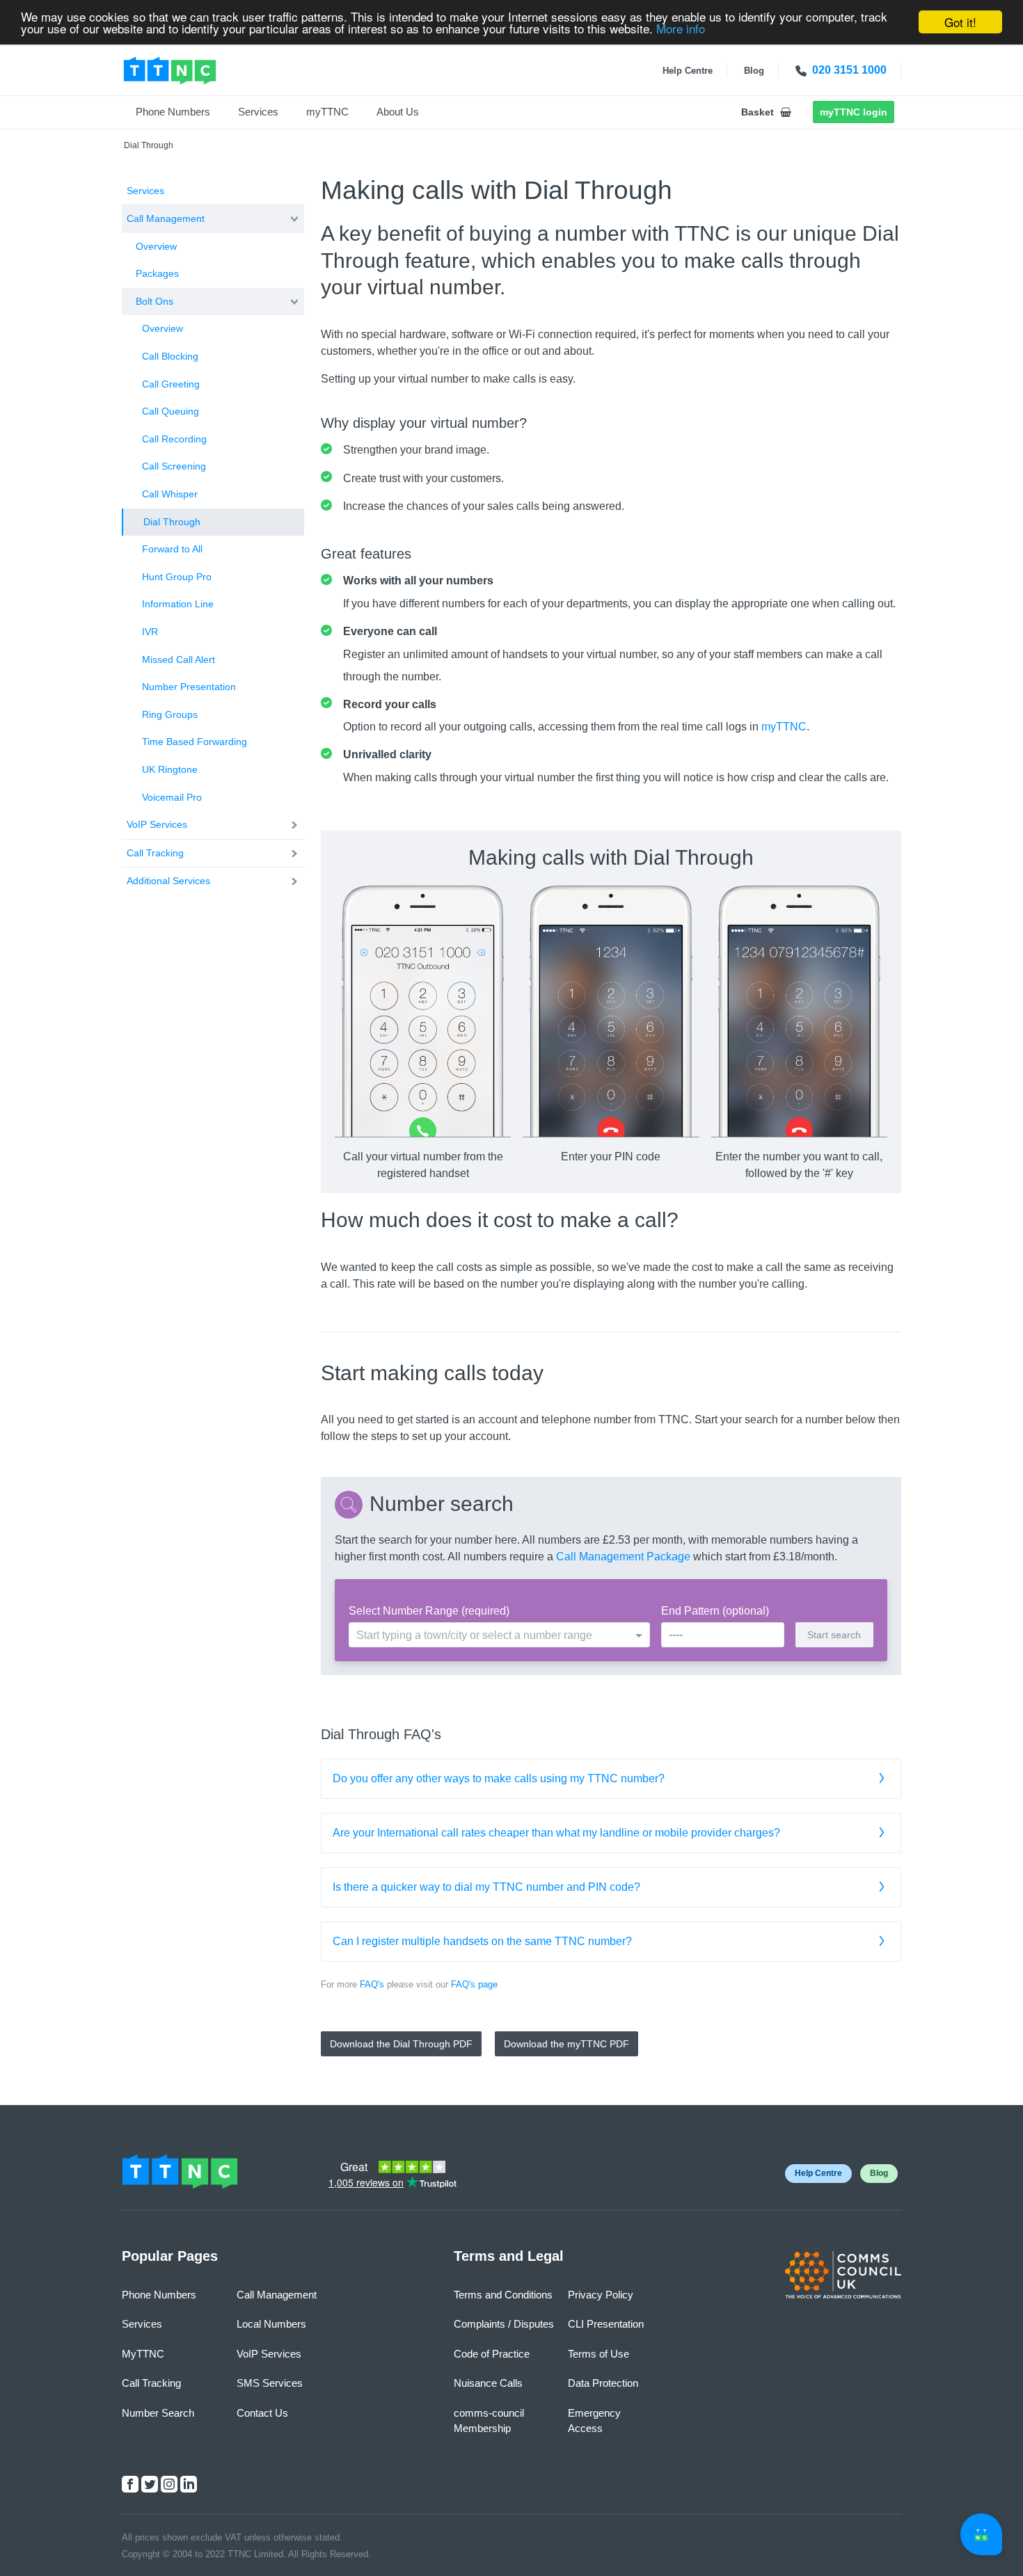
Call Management (166, 218)
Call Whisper (170, 494)
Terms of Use (598, 2354)
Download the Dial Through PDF (401, 2044)
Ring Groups (170, 714)
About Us (398, 112)
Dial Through (172, 522)
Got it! (960, 22)
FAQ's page (474, 1984)
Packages (157, 273)
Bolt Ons (154, 301)
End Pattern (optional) (715, 1611)
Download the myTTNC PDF (566, 2044)
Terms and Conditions (503, 2295)
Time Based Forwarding (195, 742)
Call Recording (174, 439)
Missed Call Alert (179, 659)
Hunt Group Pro (177, 577)
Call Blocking (170, 356)
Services (258, 112)
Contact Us (262, 2413)
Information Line (178, 604)
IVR (150, 632)
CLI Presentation (606, 2324)
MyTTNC (143, 2354)
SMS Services (270, 2383)
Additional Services (168, 881)
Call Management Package (623, 1557)
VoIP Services (157, 824)
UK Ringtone (170, 769)
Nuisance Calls (488, 2383)
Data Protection (603, 2383)
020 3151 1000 (849, 70)
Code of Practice (492, 2354)
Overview (156, 246)
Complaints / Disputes (504, 2324)
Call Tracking (155, 853)
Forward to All (172, 549)
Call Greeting (171, 384)
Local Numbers (271, 2324)
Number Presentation (189, 687)
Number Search (158, 2413)
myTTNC (327, 112)
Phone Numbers (173, 112)
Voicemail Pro (172, 797)
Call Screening (174, 466)
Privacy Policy (601, 2295)
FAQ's (372, 1984)
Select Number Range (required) (429, 1611)
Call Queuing (170, 411)
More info (681, 28)
